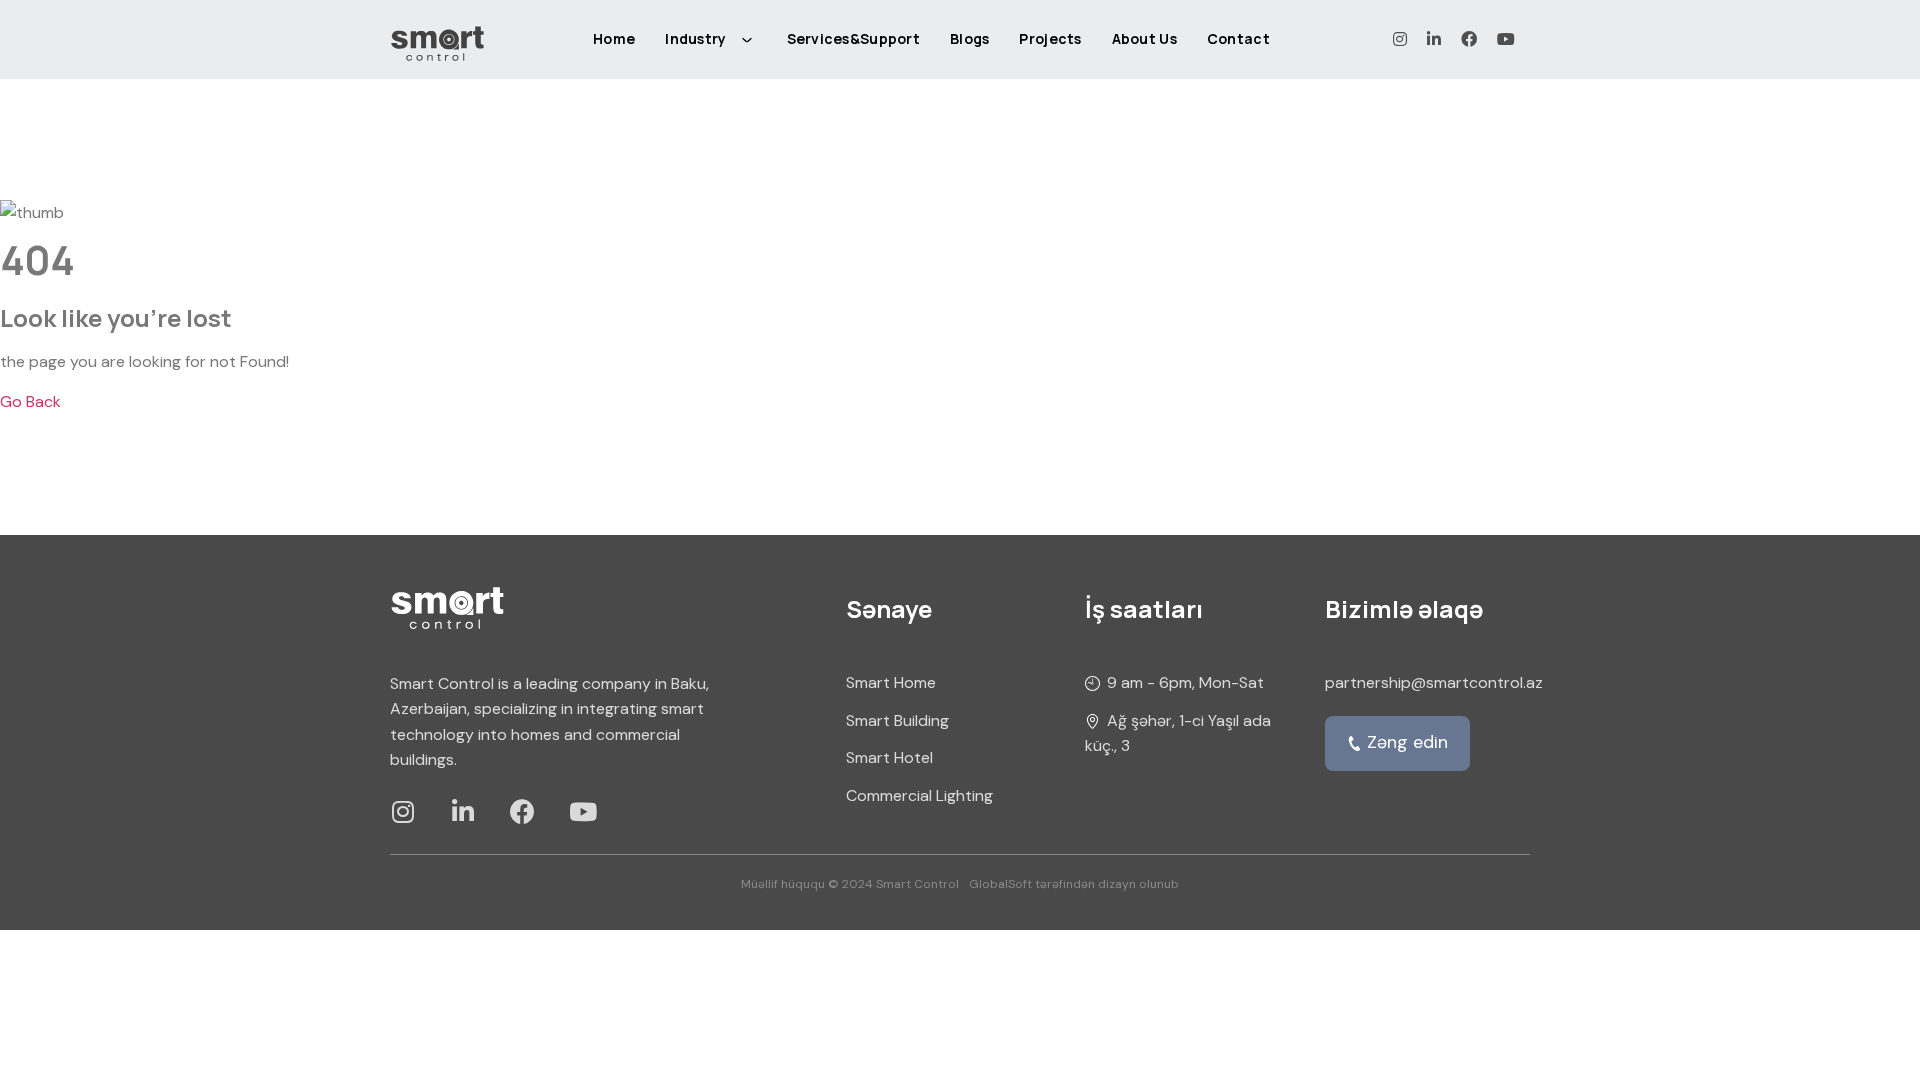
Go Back (30, 401)
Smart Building (897, 720)
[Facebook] (522, 811)
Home (614, 38)
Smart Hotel (889, 757)
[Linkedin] (462, 811)
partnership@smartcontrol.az (1434, 682)
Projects (1050, 38)
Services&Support (853, 38)
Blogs (969, 38)
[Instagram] (402, 811)
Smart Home (891, 682)
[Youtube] (582, 811)
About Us (1144, 38)
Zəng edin (1407, 742)
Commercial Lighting (919, 795)
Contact (1238, 38)
